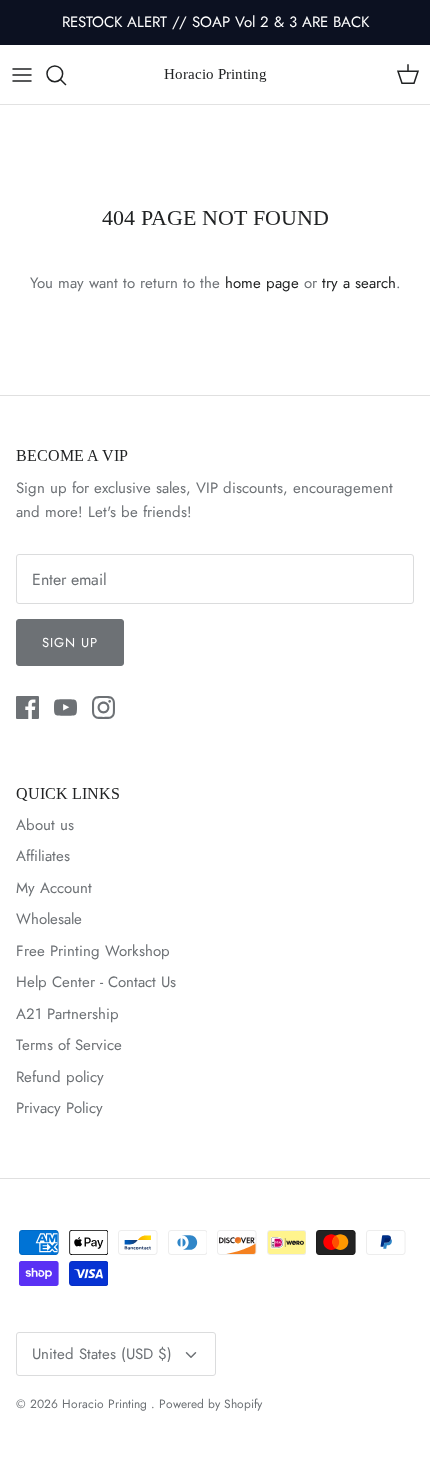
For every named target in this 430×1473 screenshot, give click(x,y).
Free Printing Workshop (93, 951)
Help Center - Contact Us (96, 982)
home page (262, 283)
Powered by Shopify (210, 1404)
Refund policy (60, 1077)
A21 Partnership (67, 1014)
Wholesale (49, 919)
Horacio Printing (106, 1404)
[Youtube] (65, 707)
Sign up (70, 642)
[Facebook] (27, 707)
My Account (54, 888)
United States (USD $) (102, 1354)
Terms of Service (69, 1045)
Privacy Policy (59, 1108)
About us (45, 825)
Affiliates (43, 856)
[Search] (66, 75)
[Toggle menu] (22, 75)
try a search (359, 283)
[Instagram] (103, 707)
